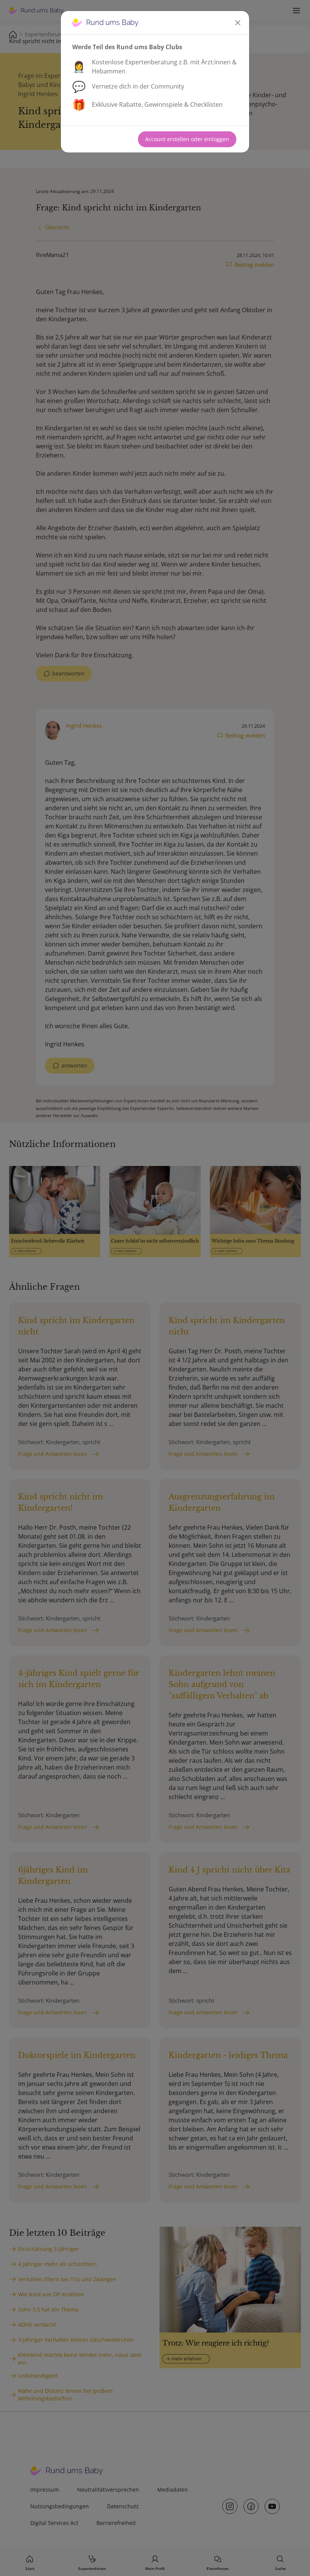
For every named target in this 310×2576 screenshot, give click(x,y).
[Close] (238, 23)
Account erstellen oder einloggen (187, 139)
